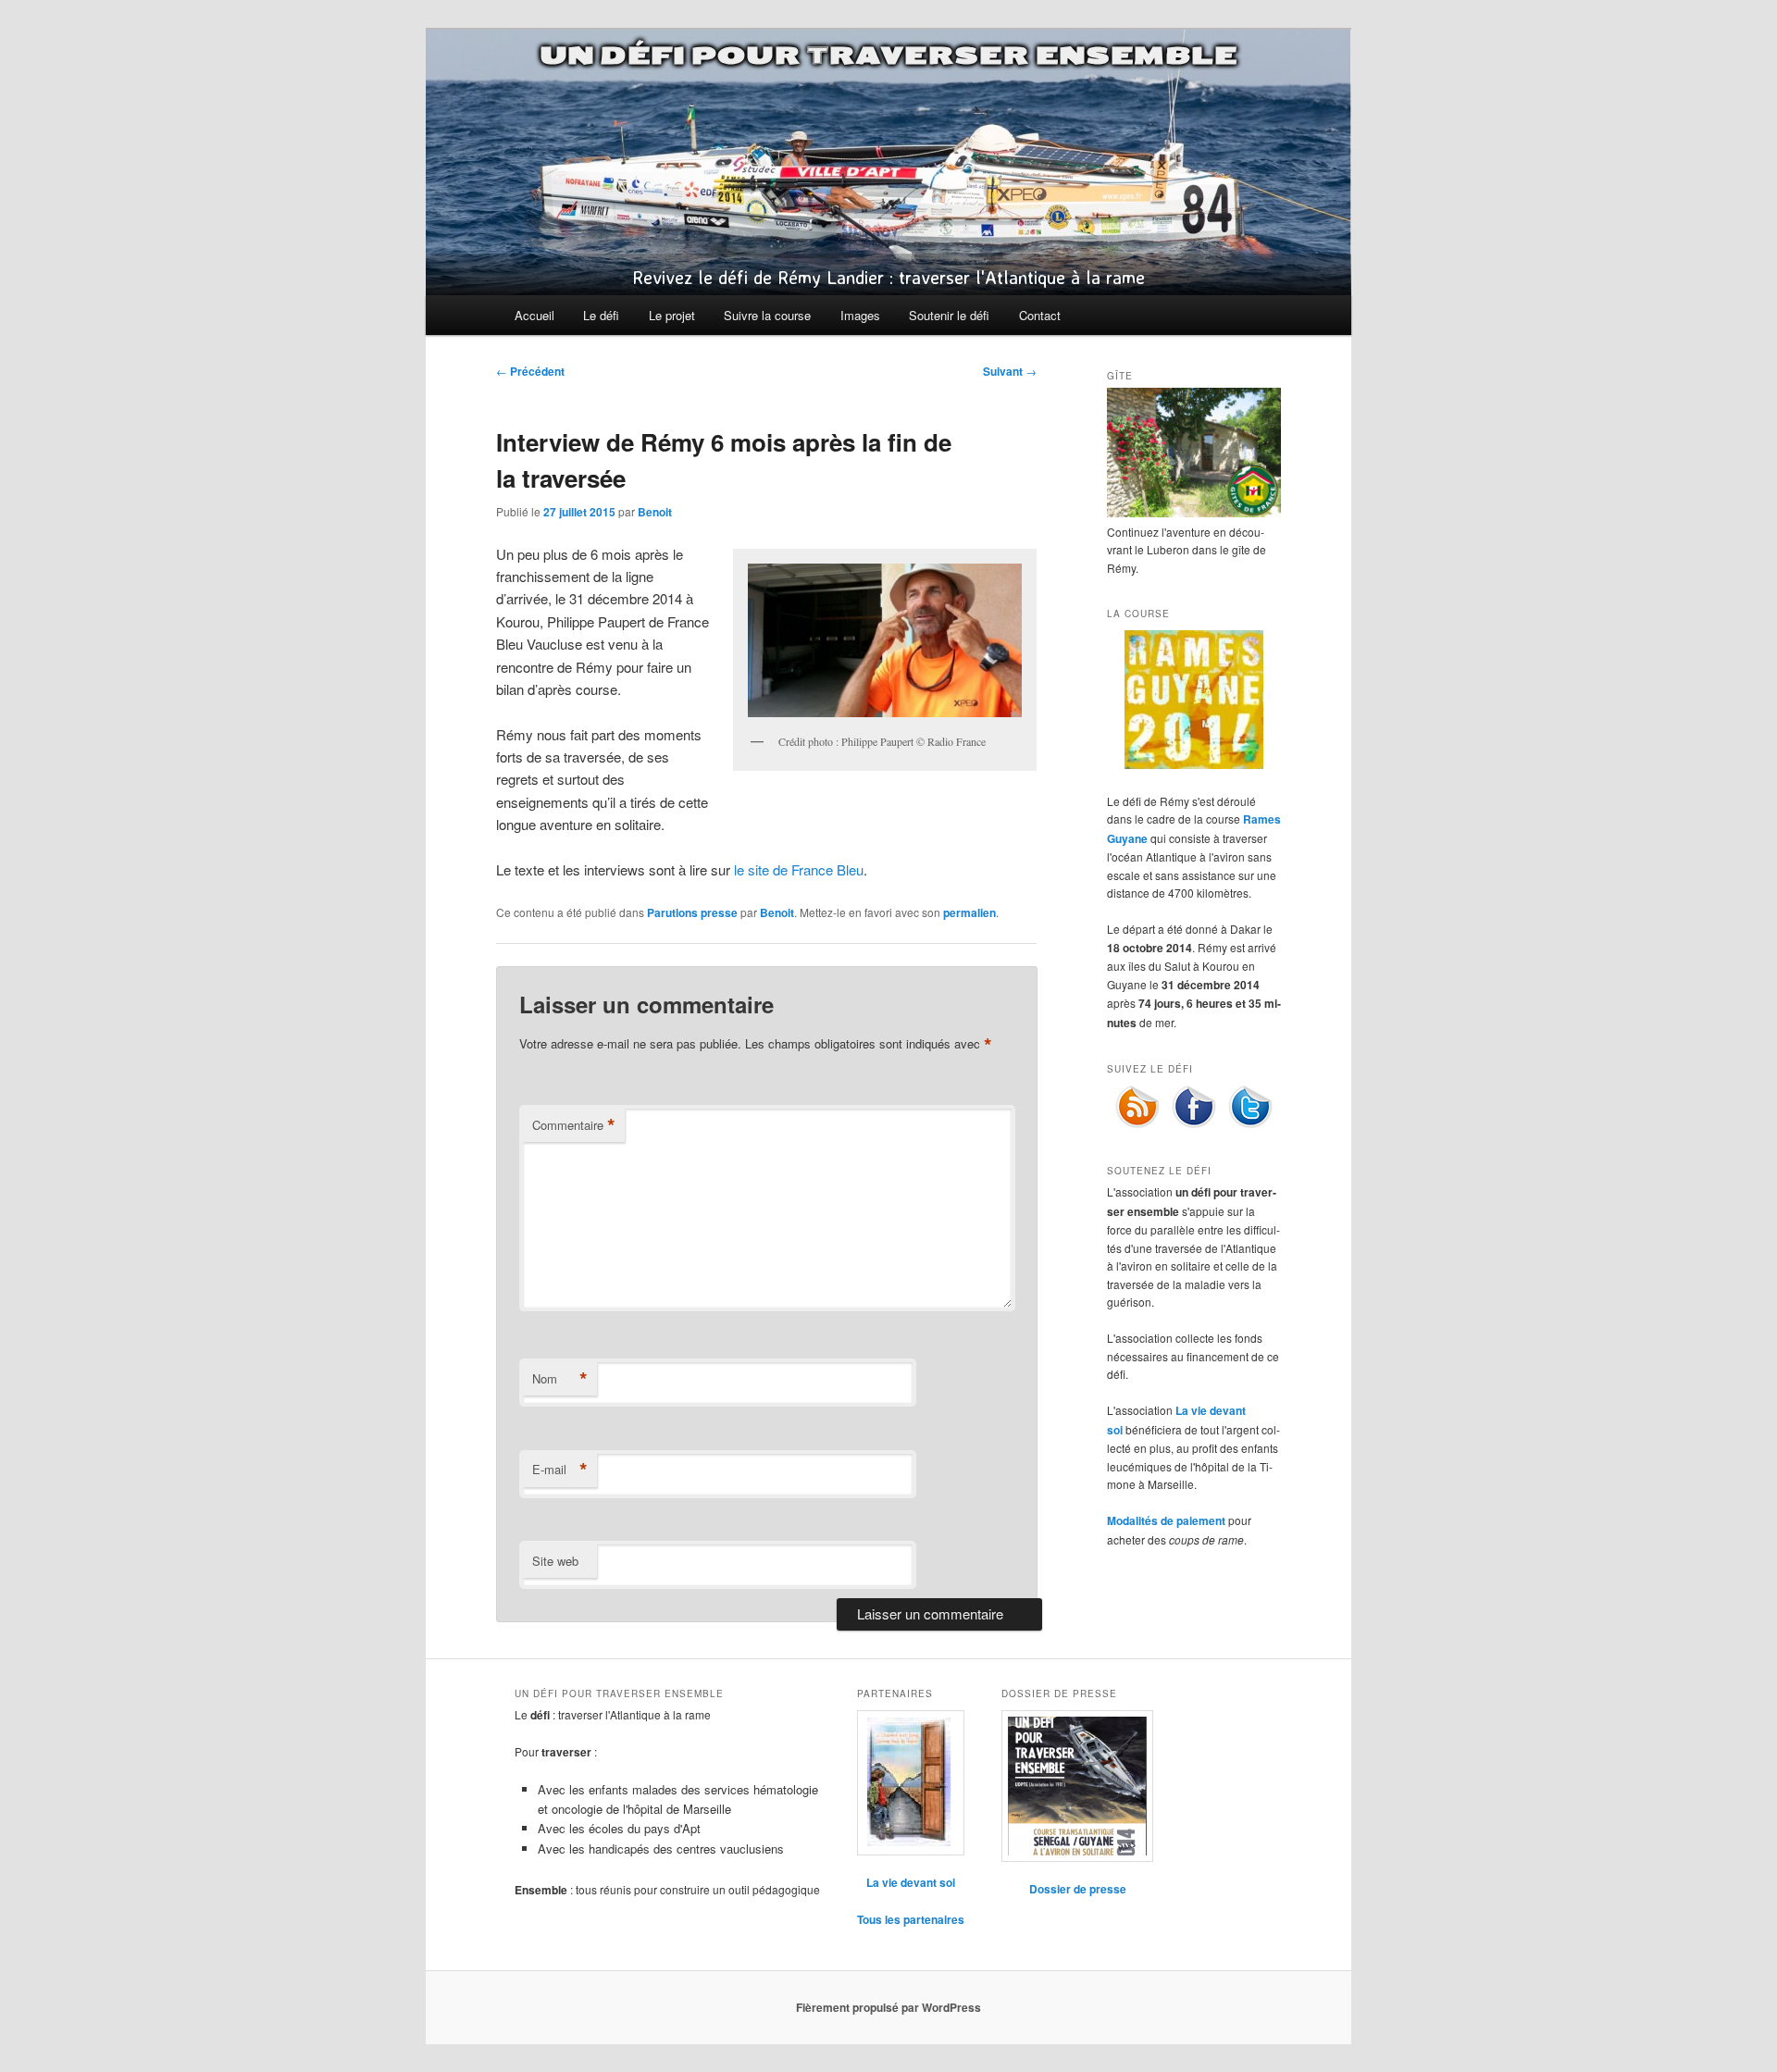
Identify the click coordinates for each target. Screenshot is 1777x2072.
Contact (1040, 315)
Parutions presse (692, 912)
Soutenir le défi (949, 315)
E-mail (560, 1470)
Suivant (1010, 371)
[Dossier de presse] (1077, 1786)
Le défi (601, 315)
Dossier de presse (1078, 1889)
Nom (560, 1379)
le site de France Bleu (799, 869)
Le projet (672, 315)
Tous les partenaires (911, 1919)
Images (860, 315)
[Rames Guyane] (1194, 764)
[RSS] (1137, 1124)
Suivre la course (767, 315)
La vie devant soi (911, 1882)
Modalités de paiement (1166, 1520)
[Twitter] (1250, 1124)
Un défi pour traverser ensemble (888, 56)
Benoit (655, 512)
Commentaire (574, 1125)
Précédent (530, 371)
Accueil (534, 315)
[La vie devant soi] (911, 1783)
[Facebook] (1194, 1124)
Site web (555, 1561)
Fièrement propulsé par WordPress (888, 2007)
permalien (969, 912)
